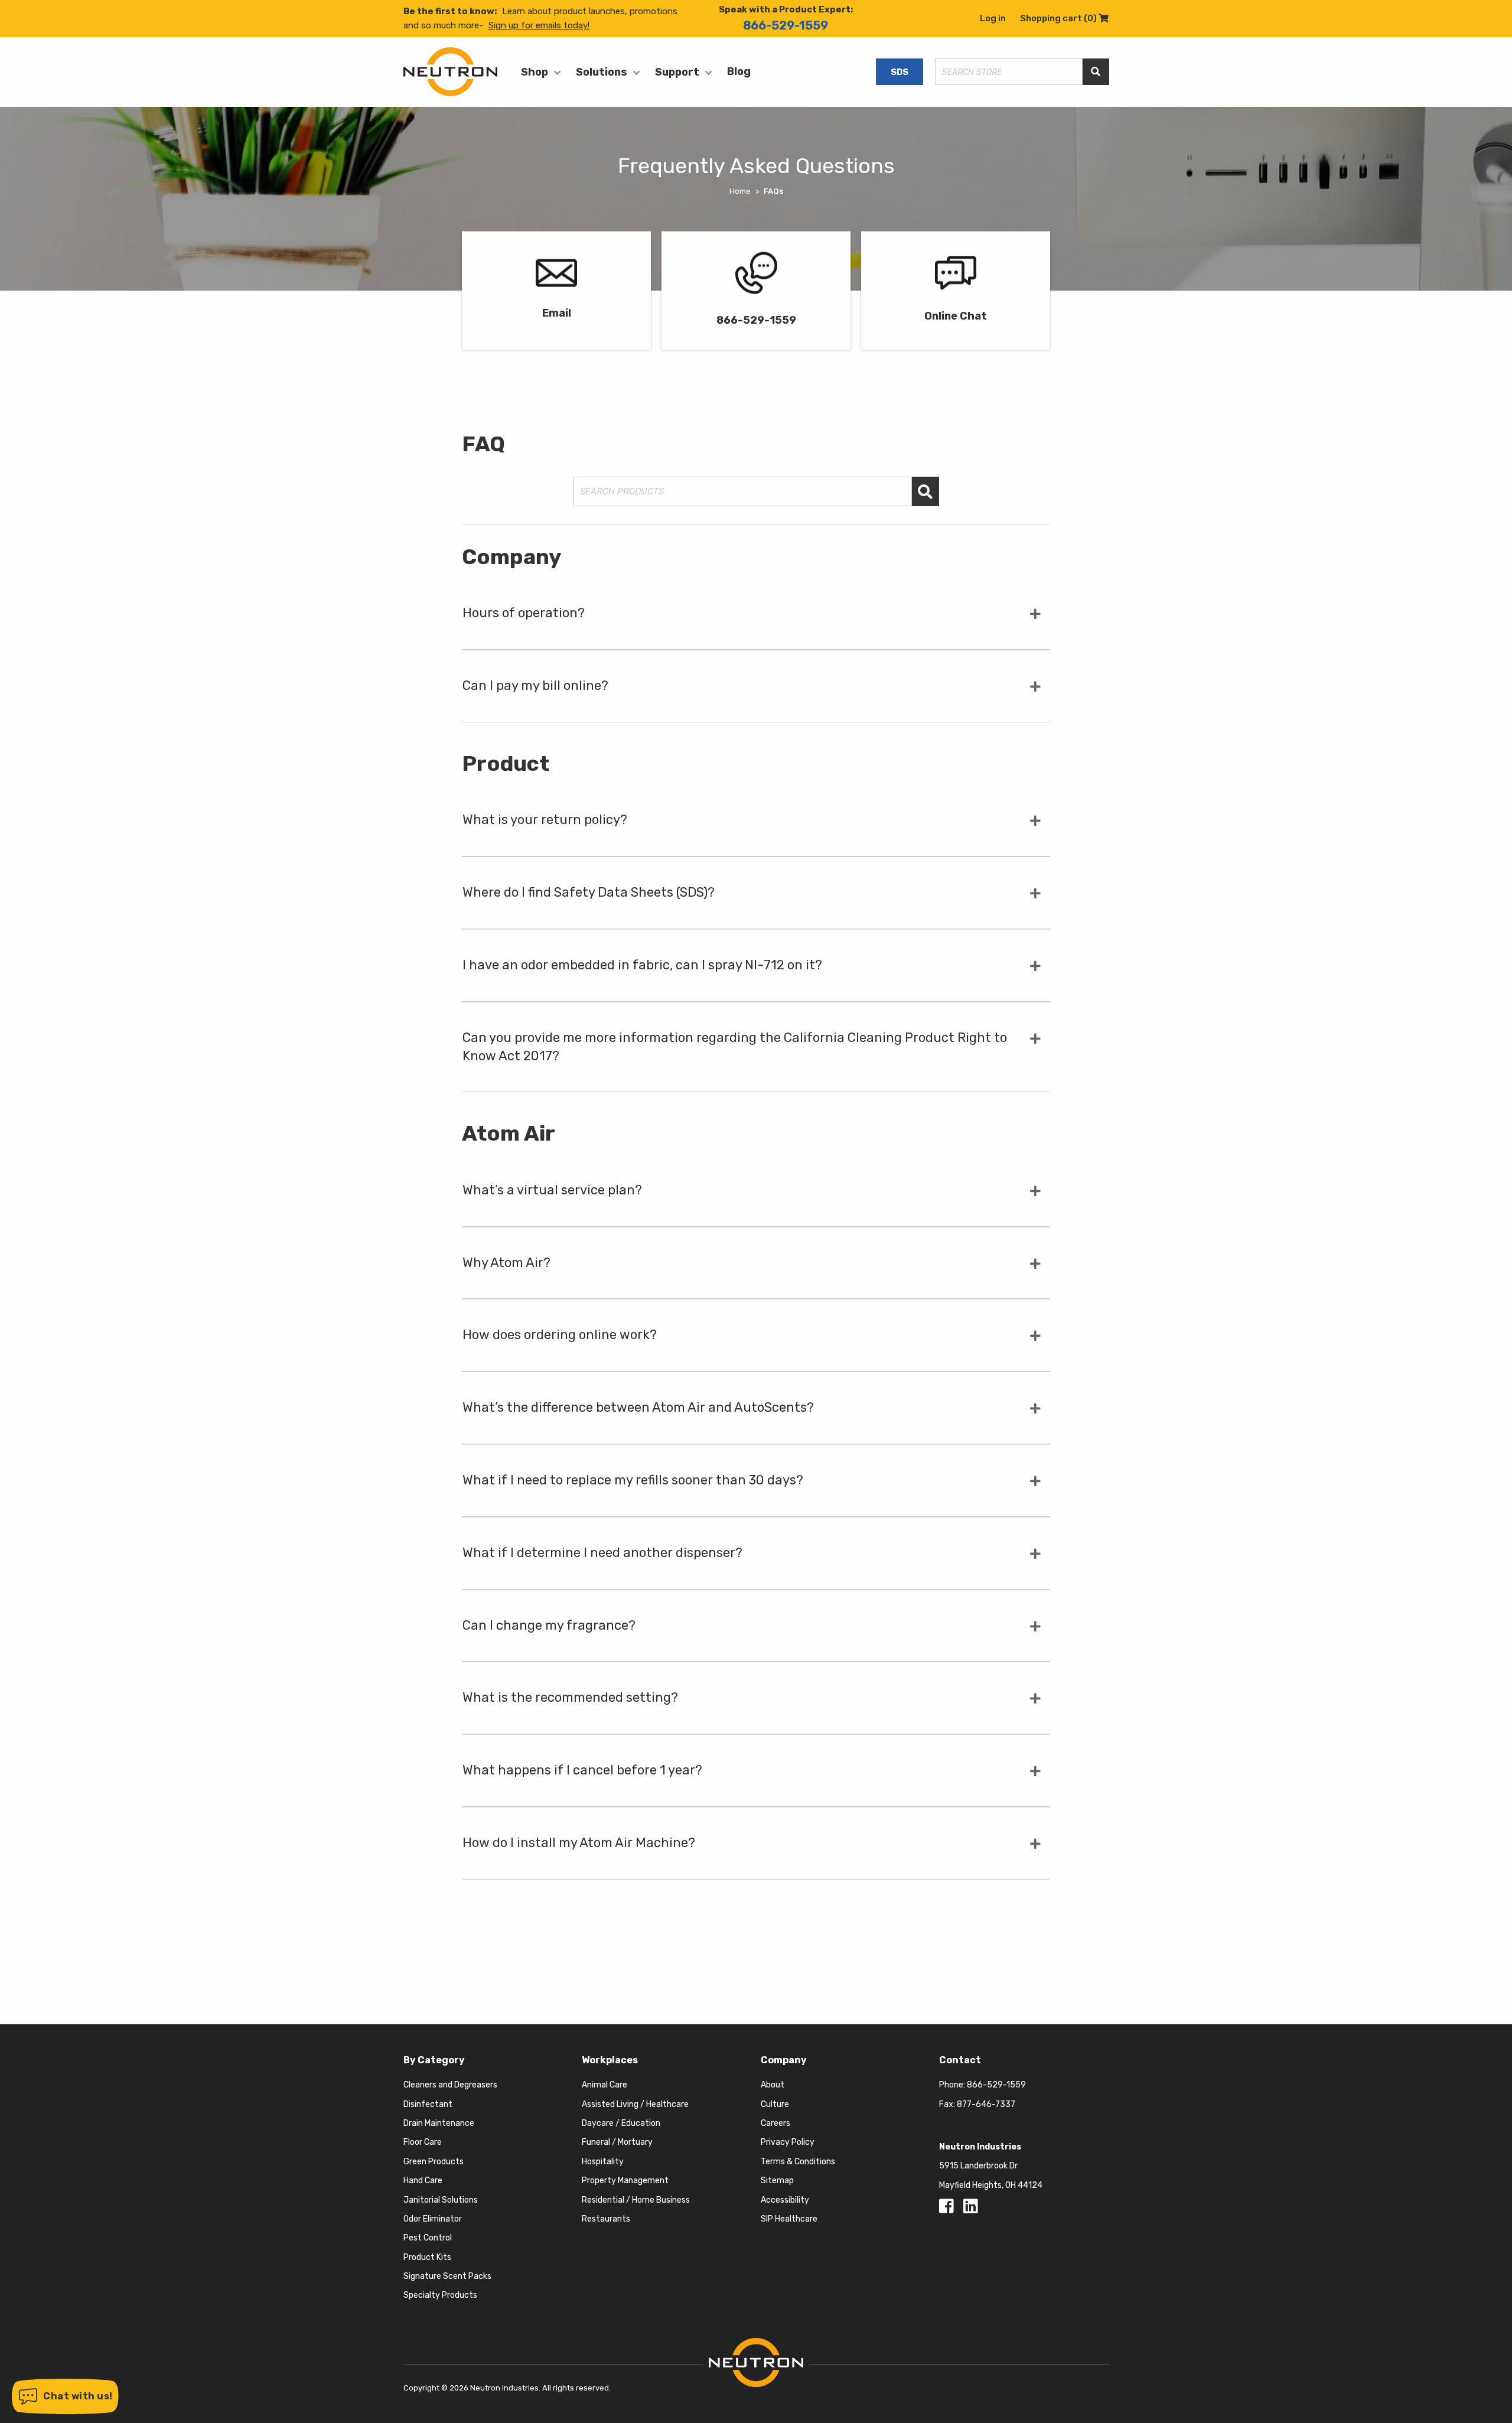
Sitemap (777, 2181)
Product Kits (427, 2257)
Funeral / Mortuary (617, 2142)
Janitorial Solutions (441, 2200)
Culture (775, 2104)
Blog (739, 71)
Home (740, 191)
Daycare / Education (621, 2123)
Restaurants (606, 2219)
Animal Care (605, 2085)
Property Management (625, 2181)
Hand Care (423, 2181)
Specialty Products (440, 2295)
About (773, 2085)
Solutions (602, 72)
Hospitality (603, 2162)
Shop (535, 72)
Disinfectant (428, 2104)
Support (677, 72)
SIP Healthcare (789, 2219)
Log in (993, 18)
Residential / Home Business (636, 2200)
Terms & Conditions (798, 2162)
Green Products (434, 2162)
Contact (960, 2060)
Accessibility (785, 2200)
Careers (775, 2123)
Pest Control (428, 2238)
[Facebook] (949, 2209)
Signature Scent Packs (447, 2276)
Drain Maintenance (439, 2123)
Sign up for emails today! (539, 25)
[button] (65, 2396)
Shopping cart (1064, 18)
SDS (900, 72)
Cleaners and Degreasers (450, 2085)
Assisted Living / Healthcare (635, 2104)
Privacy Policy (788, 2142)
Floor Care (423, 2142)
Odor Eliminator (433, 2219)
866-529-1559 (786, 25)
